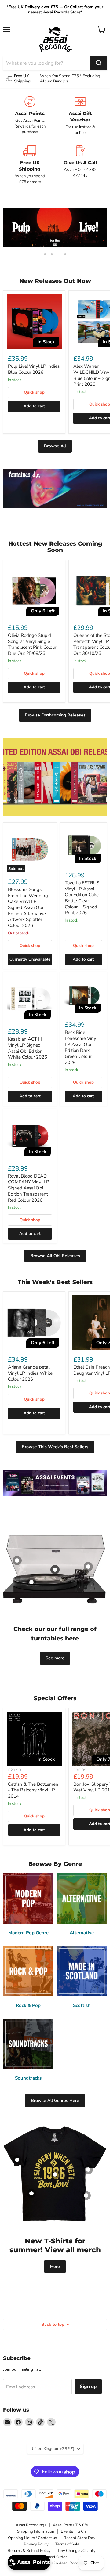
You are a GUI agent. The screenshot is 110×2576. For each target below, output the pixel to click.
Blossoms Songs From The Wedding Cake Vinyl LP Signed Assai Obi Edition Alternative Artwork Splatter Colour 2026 (28, 907)
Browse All (55, 446)
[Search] (99, 63)
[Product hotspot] (17, 1560)
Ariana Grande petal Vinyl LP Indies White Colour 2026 (30, 1373)
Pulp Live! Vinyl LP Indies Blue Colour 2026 (34, 369)
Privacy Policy (36, 2544)
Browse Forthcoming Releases (55, 715)
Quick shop (34, 392)
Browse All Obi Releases (55, 1256)
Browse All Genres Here (55, 2100)
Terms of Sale (67, 2544)
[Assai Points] (30, 116)
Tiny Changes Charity (77, 2551)
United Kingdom (52, 2449)
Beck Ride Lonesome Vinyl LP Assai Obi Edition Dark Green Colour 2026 (81, 1047)
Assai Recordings (31, 2525)
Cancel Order (55, 2557)
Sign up (88, 2387)
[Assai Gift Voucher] (80, 116)
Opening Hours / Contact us (32, 2538)
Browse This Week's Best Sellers (55, 1447)
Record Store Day (79, 2538)
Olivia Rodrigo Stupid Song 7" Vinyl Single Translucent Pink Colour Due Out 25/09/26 (32, 644)
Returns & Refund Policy (29, 2551)
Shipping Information (36, 2531)
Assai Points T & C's (70, 2525)
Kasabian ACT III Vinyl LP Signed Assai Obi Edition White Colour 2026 (28, 1048)
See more (55, 1658)
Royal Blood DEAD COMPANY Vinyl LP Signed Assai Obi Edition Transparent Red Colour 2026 (29, 1188)
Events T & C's (74, 2531)
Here (55, 2266)
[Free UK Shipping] (30, 165)
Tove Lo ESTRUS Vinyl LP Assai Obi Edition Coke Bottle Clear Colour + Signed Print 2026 (82, 898)
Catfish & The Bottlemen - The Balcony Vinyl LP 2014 (33, 1790)
